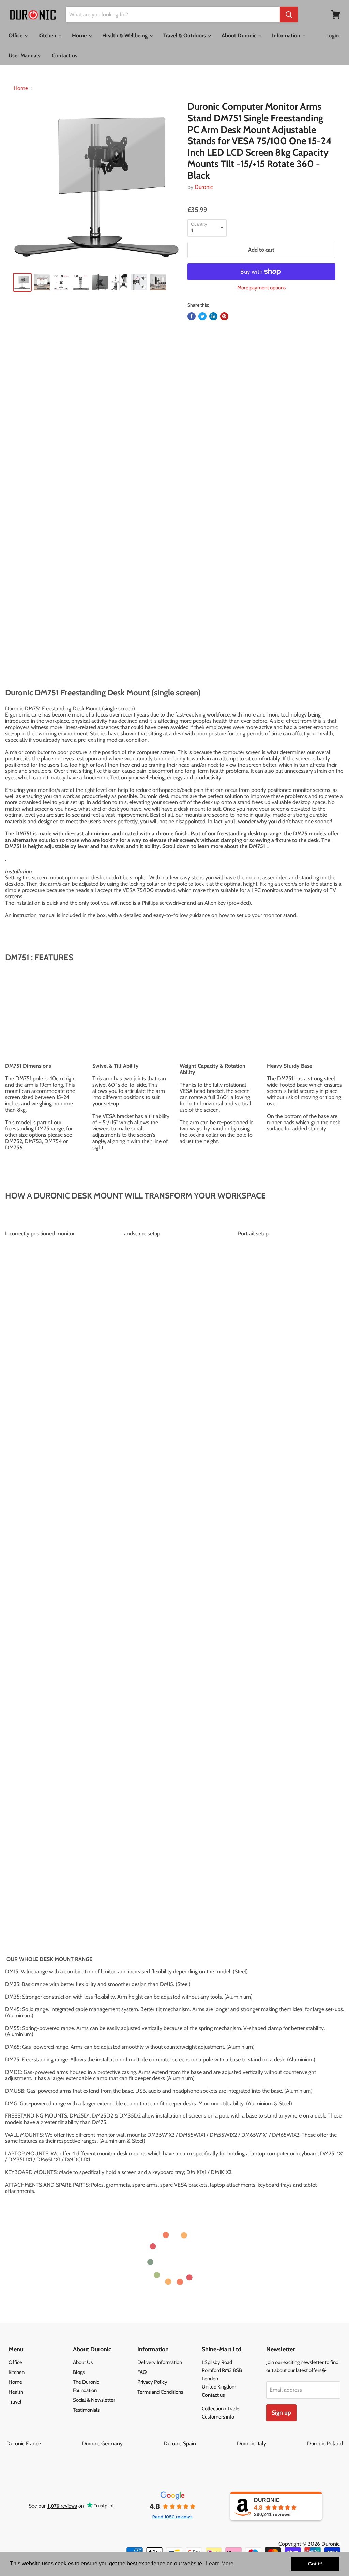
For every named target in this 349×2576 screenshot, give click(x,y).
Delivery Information (160, 2362)
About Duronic (240, 36)
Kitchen (48, 36)
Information (287, 36)
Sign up (281, 2413)
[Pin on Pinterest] (224, 316)
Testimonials (86, 2410)
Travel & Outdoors (185, 36)
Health (16, 2392)
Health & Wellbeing (126, 36)
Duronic (204, 187)
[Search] (289, 15)
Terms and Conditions (160, 2392)
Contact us (65, 55)
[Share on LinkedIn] (213, 316)
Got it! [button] (315, 2564)
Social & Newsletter (94, 2400)
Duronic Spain (200, 2444)
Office (16, 36)
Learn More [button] (220, 2564)
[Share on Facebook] (192, 316)
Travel (15, 2402)
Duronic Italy (271, 2444)
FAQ (142, 2372)
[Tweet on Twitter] (202, 316)
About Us (83, 2362)
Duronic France (43, 2444)
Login (332, 36)
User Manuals (24, 55)
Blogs (79, 2372)
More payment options (261, 288)
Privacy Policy (152, 2382)
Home (80, 36)
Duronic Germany (122, 2444)
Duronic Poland (325, 2444)
